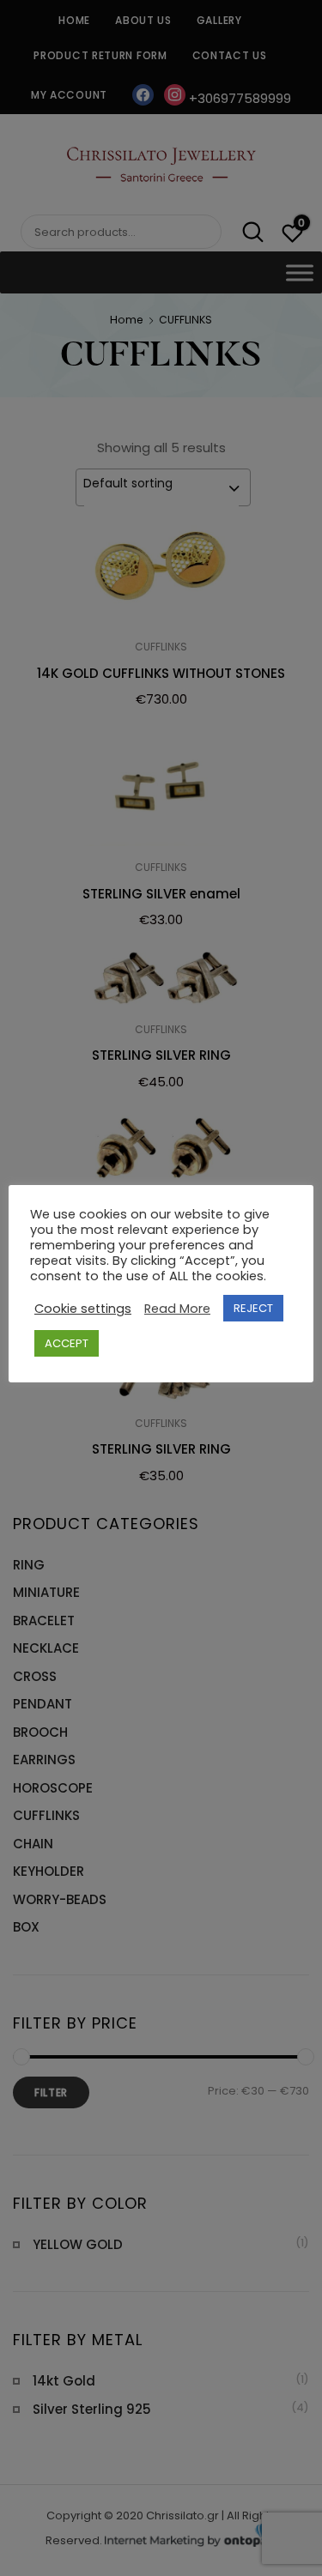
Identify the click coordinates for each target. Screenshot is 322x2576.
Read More (177, 1309)
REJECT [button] (253, 1308)
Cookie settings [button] (83, 1309)
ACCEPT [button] (67, 1343)
